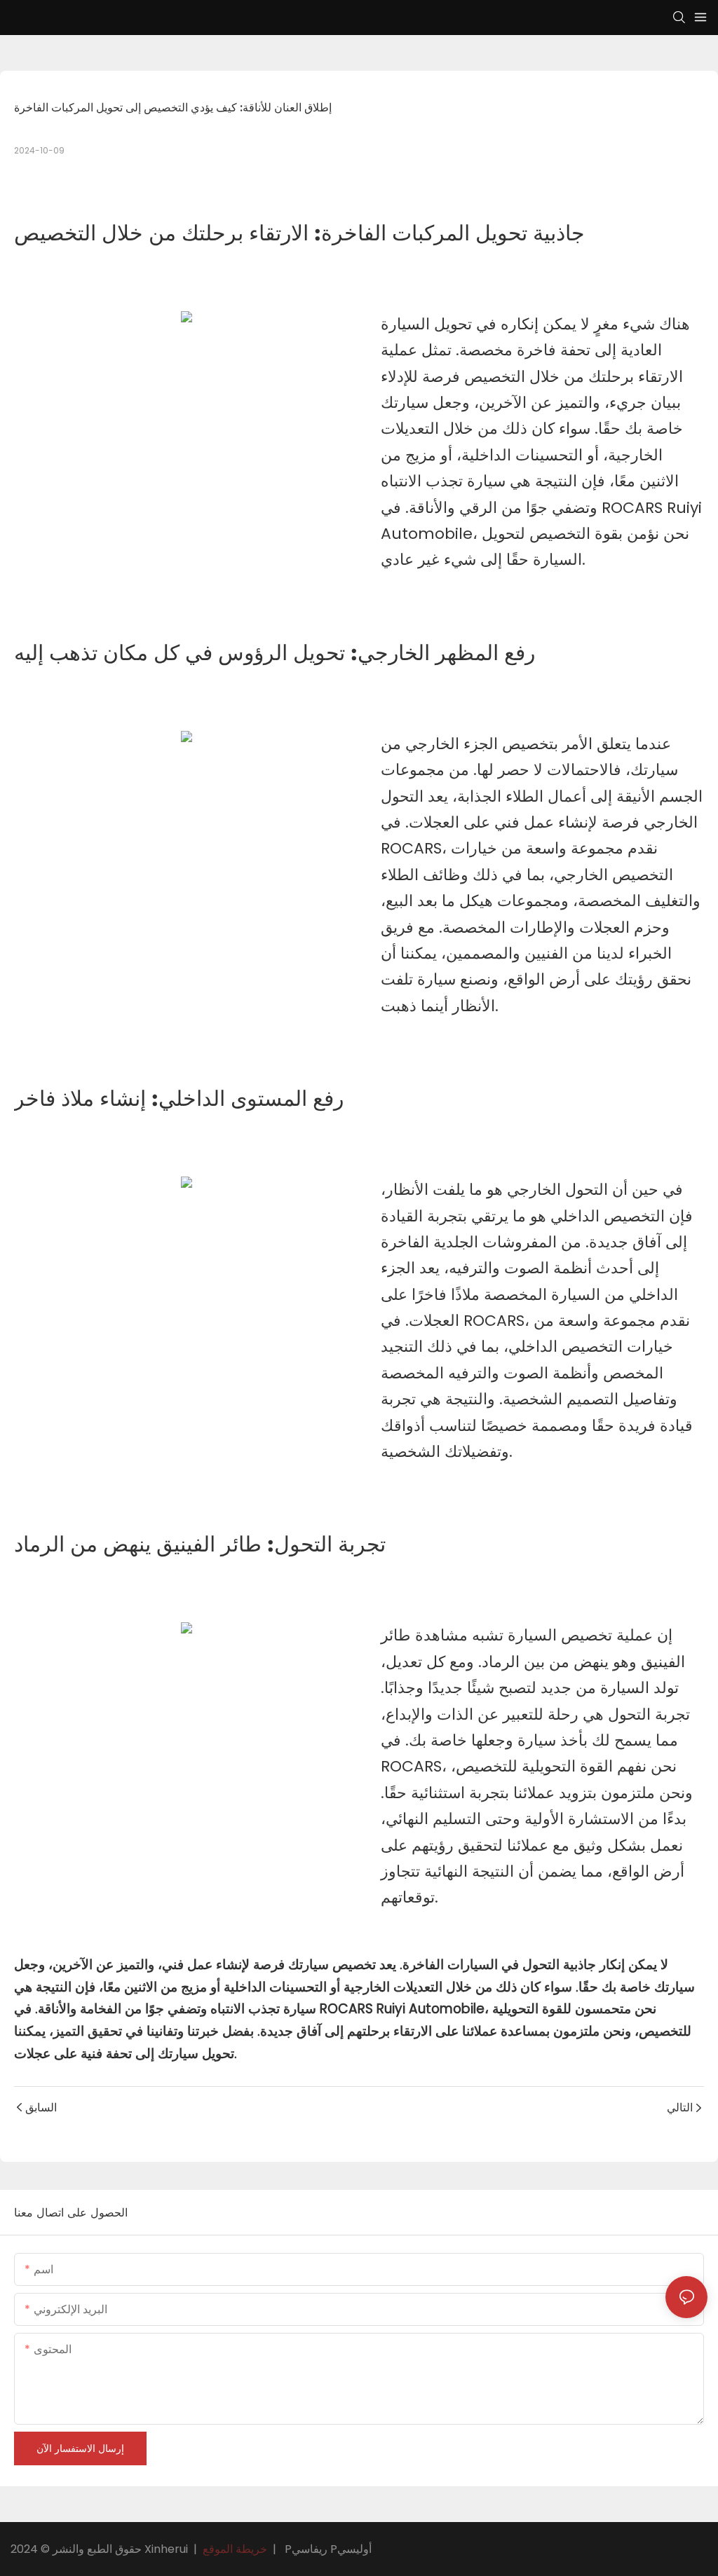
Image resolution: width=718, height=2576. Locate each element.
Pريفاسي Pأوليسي (328, 2549)
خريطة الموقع (235, 2549)
